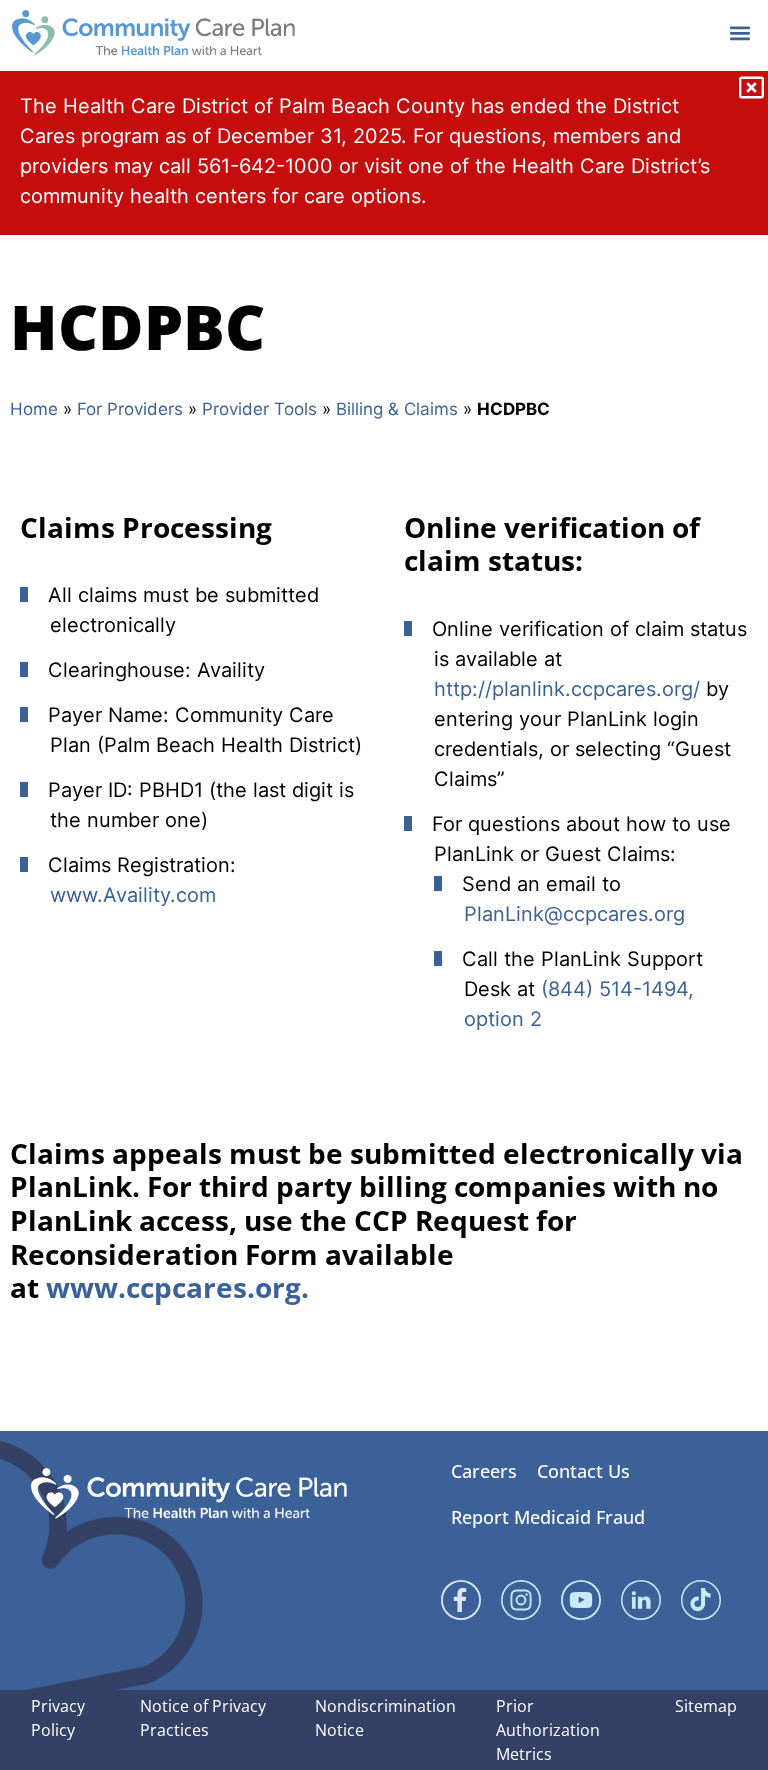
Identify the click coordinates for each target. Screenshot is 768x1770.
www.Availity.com (133, 895)
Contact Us (583, 1471)
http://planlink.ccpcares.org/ (567, 689)
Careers (484, 1471)
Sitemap (706, 1706)
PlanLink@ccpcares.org (574, 914)
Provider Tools (259, 409)
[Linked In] (641, 1600)
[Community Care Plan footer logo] (189, 1493)
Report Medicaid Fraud (548, 1517)
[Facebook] (461, 1600)
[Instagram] (521, 1600)
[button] (739, 32)
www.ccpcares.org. (177, 1287)
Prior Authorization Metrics (548, 1730)
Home (34, 409)
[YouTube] (581, 1600)
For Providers (130, 409)
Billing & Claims (397, 409)
